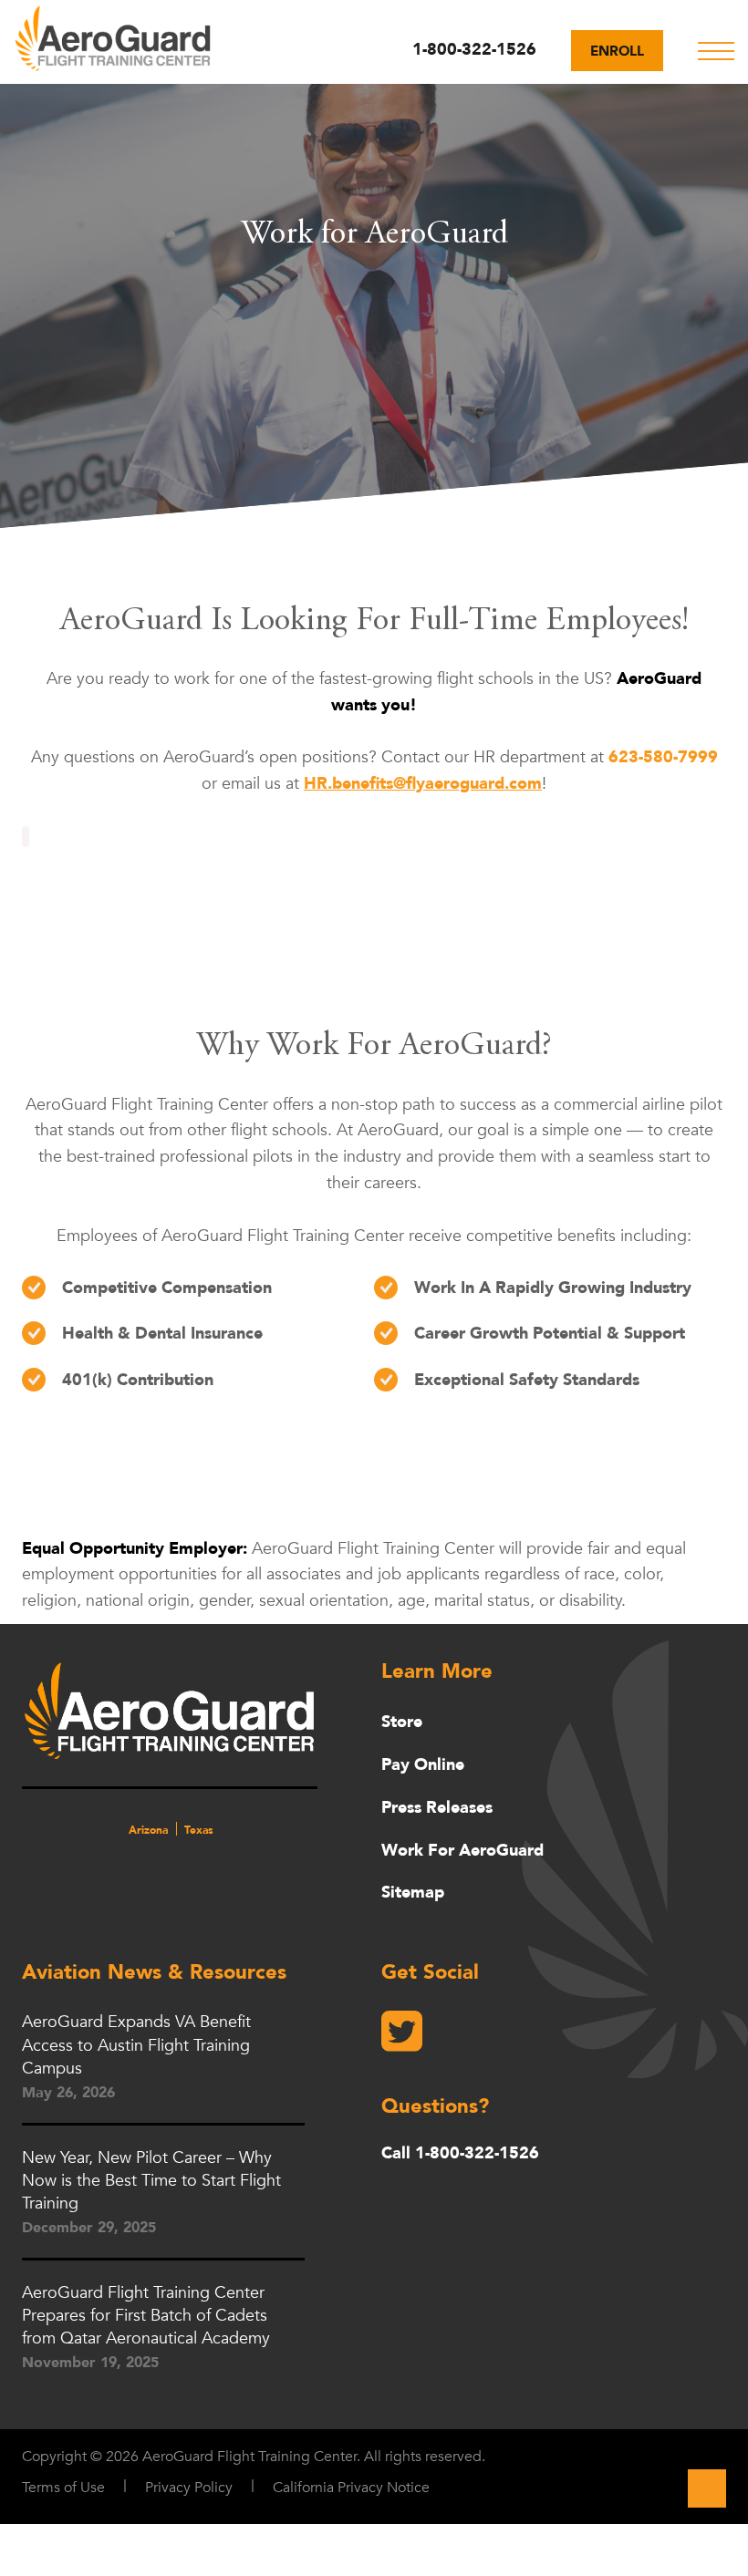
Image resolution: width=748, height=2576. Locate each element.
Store (402, 1722)
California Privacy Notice (351, 2488)
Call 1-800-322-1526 (460, 2154)
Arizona (148, 1830)
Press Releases (437, 1808)
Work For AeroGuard (462, 1851)
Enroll (617, 51)
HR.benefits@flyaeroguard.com (423, 784)
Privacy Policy (189, 2488)
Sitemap (413, 1893)
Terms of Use (63, 2488)
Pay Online (423, 1765)
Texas (199, 1830)
